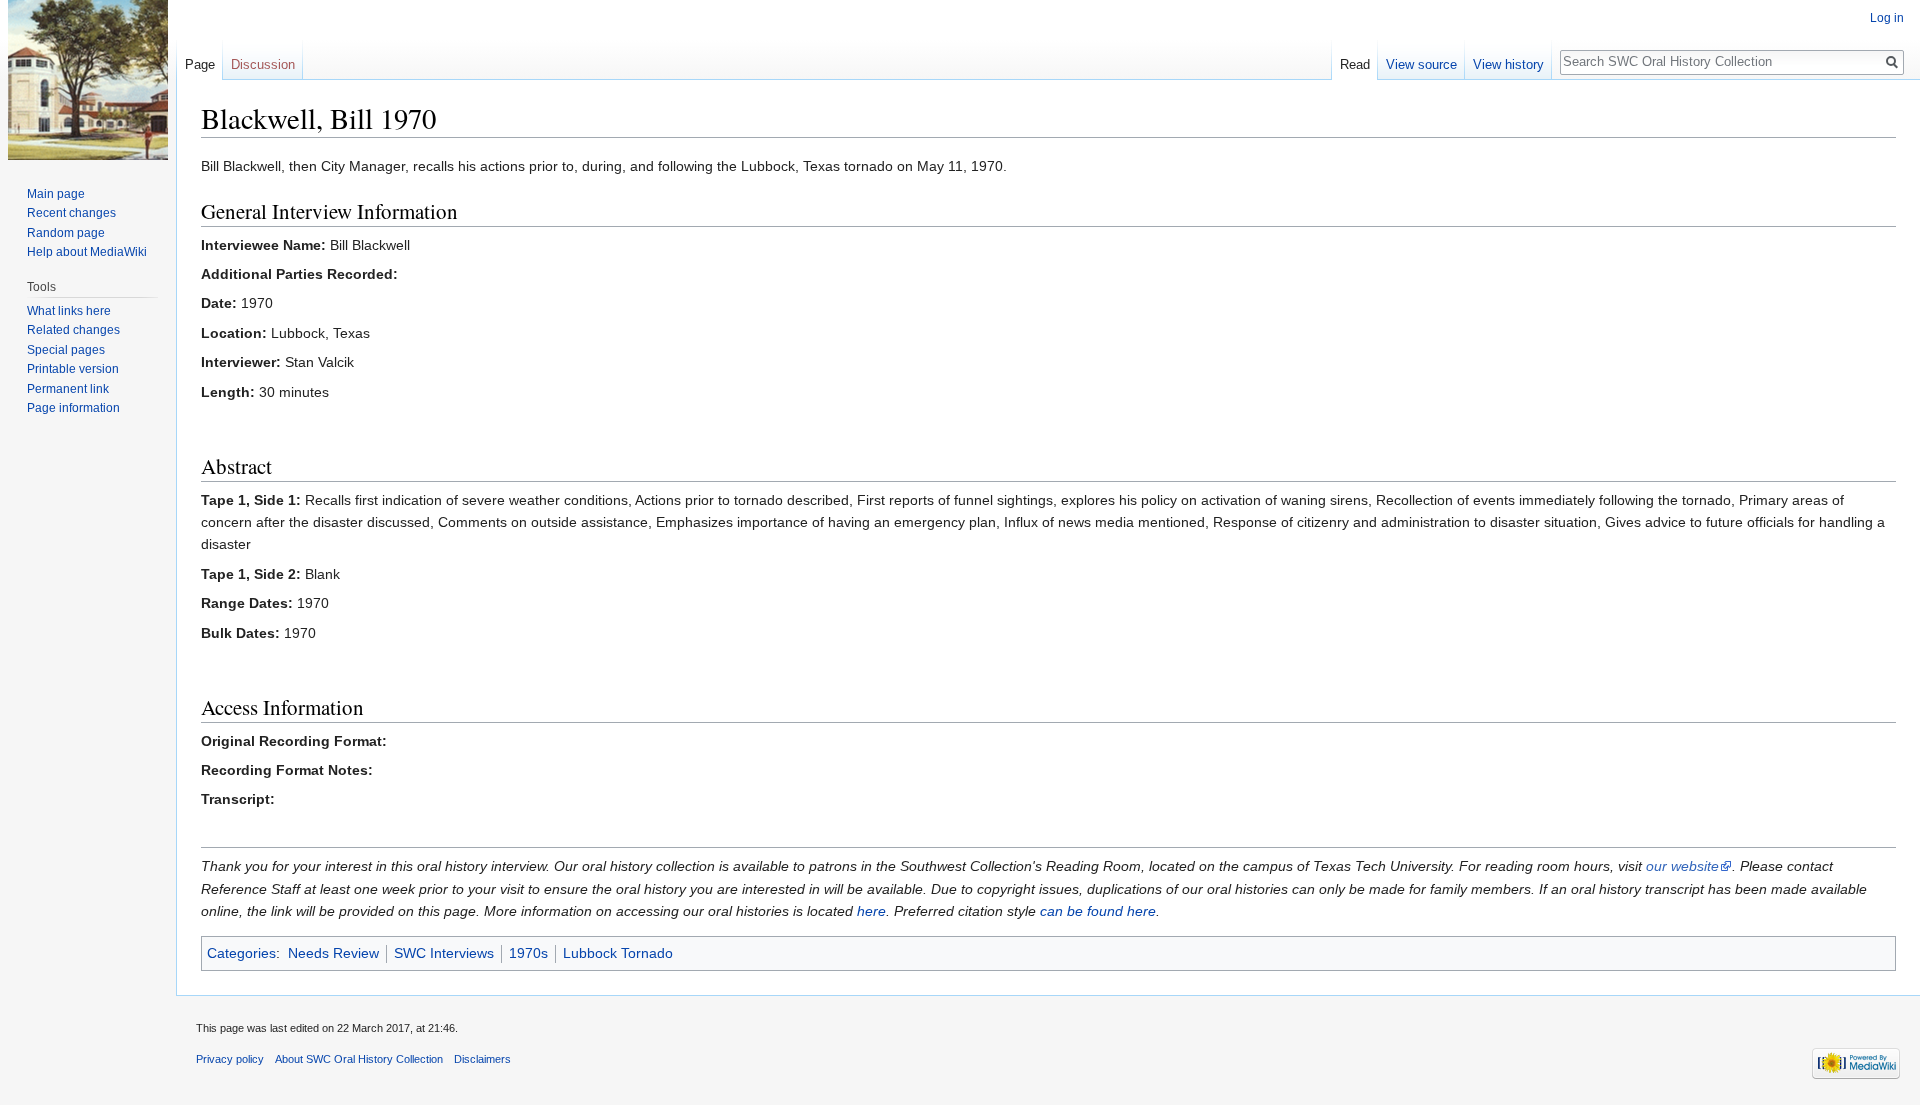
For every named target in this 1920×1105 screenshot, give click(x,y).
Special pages (66, 350)
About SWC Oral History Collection (359, 1059)
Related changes (73, 330)
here (871, 911)
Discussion (263, 64)
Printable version (73, 369)
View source (1421, 64)
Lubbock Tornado (618, 953)
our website (1682, 866)
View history (1508, 64)
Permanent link (68, 389)
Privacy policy (230, 1059)
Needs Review (333, 953)
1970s (528, 953)
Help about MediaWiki (87, 252)
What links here (69, 311)
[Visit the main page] (88, 80)
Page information (73, 408)
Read (1355, 64)
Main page (56, 194)
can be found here (1098, 911)
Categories (241, 953)
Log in (1887, 18)
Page (200, 64)
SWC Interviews (444, 953)
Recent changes (71, 213)
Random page (66, 233)
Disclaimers (482, 1059)
